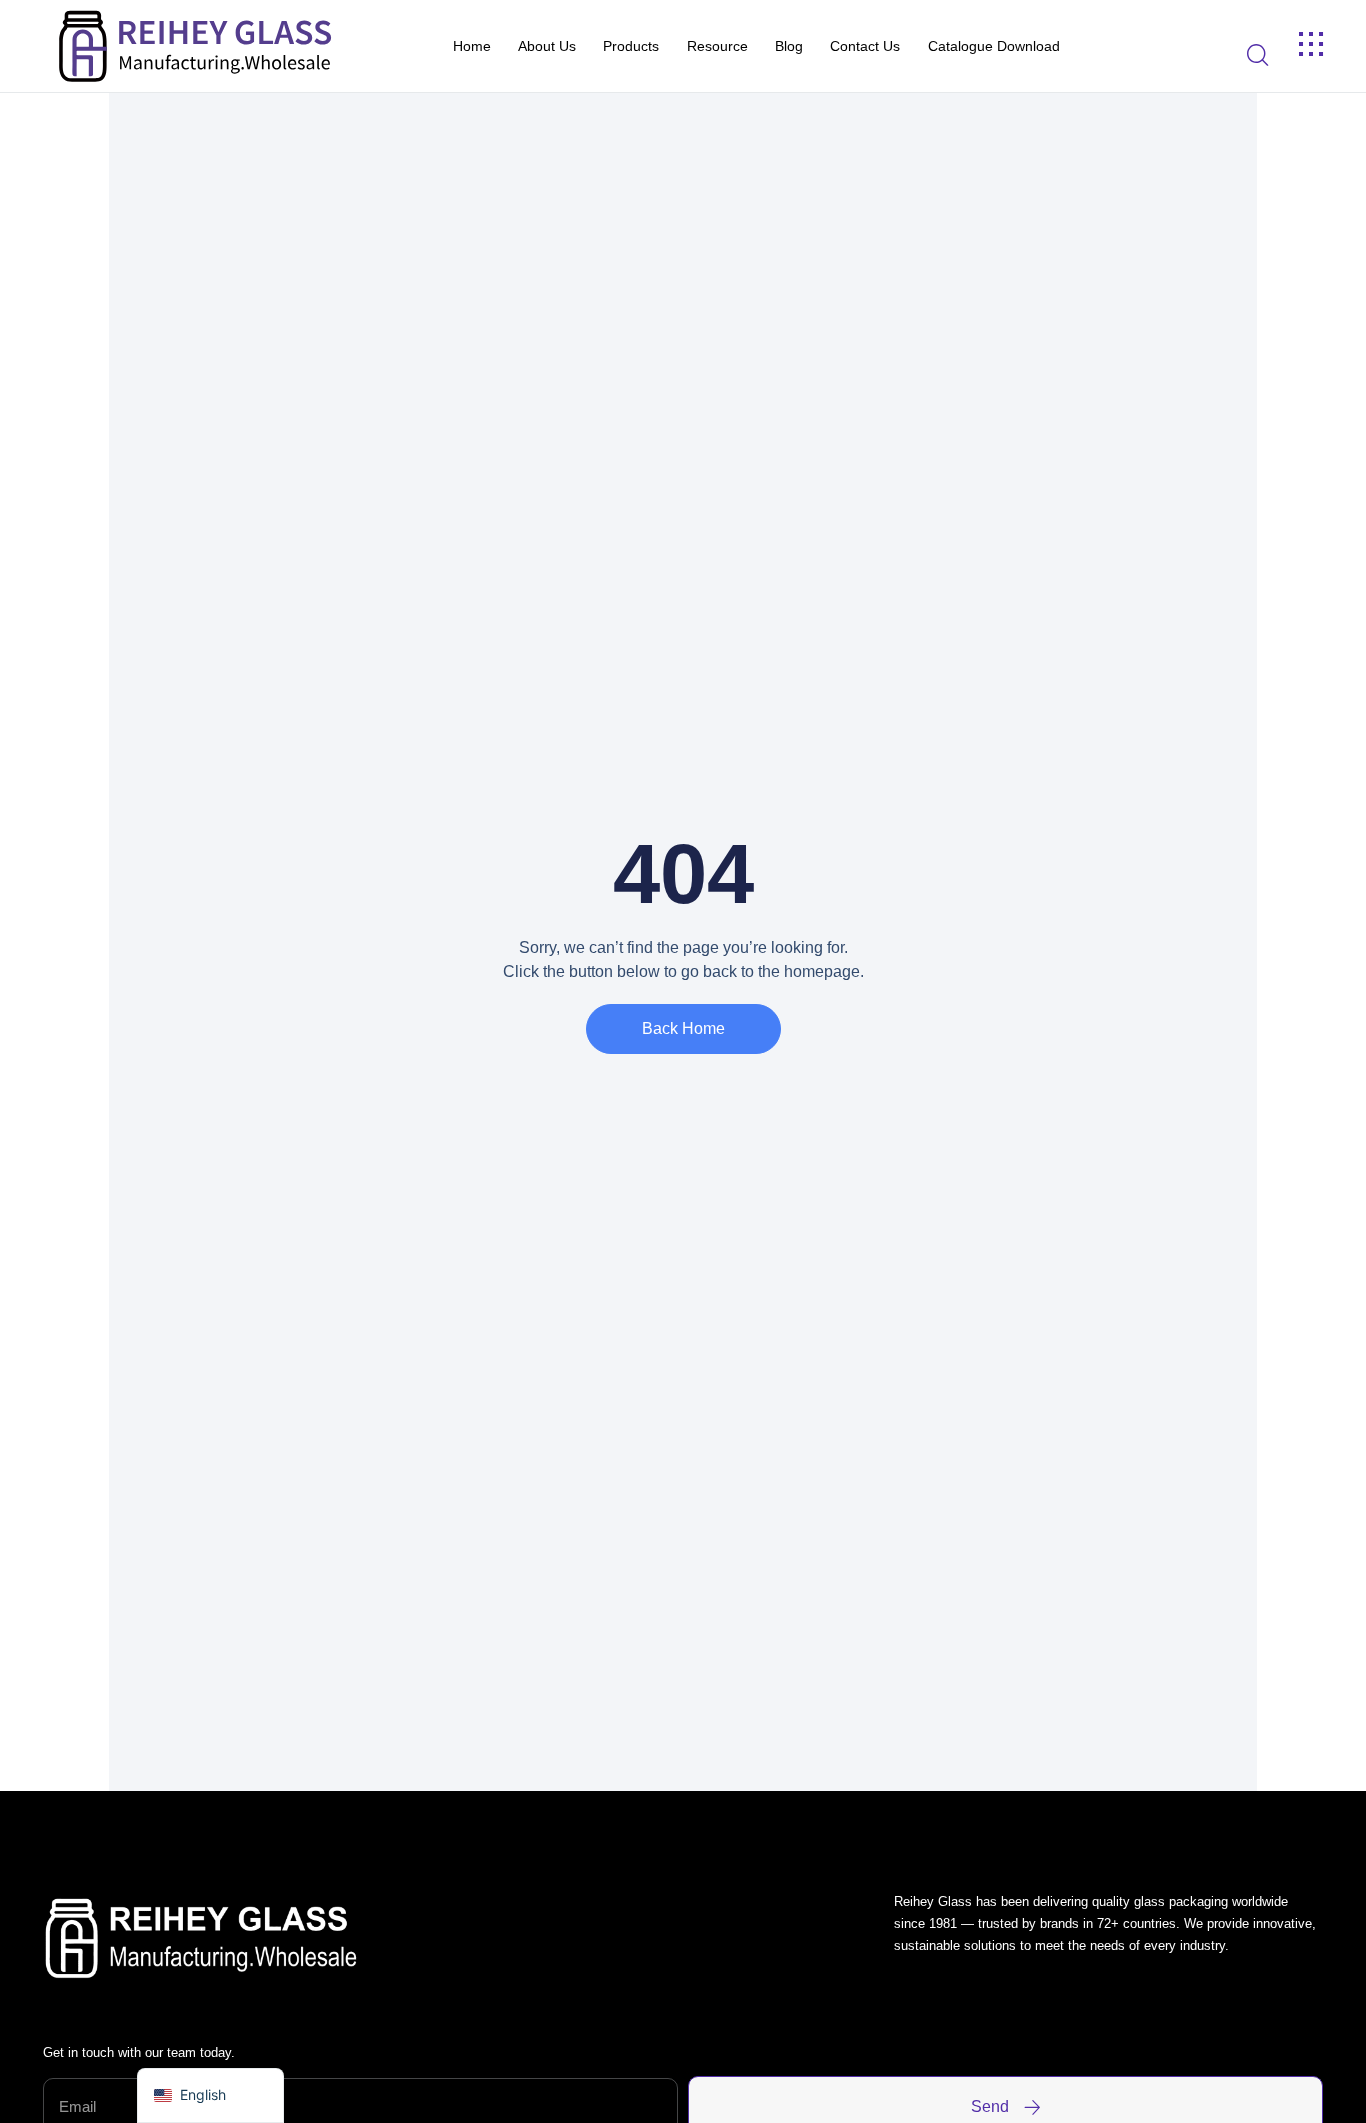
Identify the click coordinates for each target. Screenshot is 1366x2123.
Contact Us (865, 46)
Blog (789, 46)
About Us (547, 46)
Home (472, 46)
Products (631, 46)
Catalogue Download (994, 46)
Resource (717, 46)
